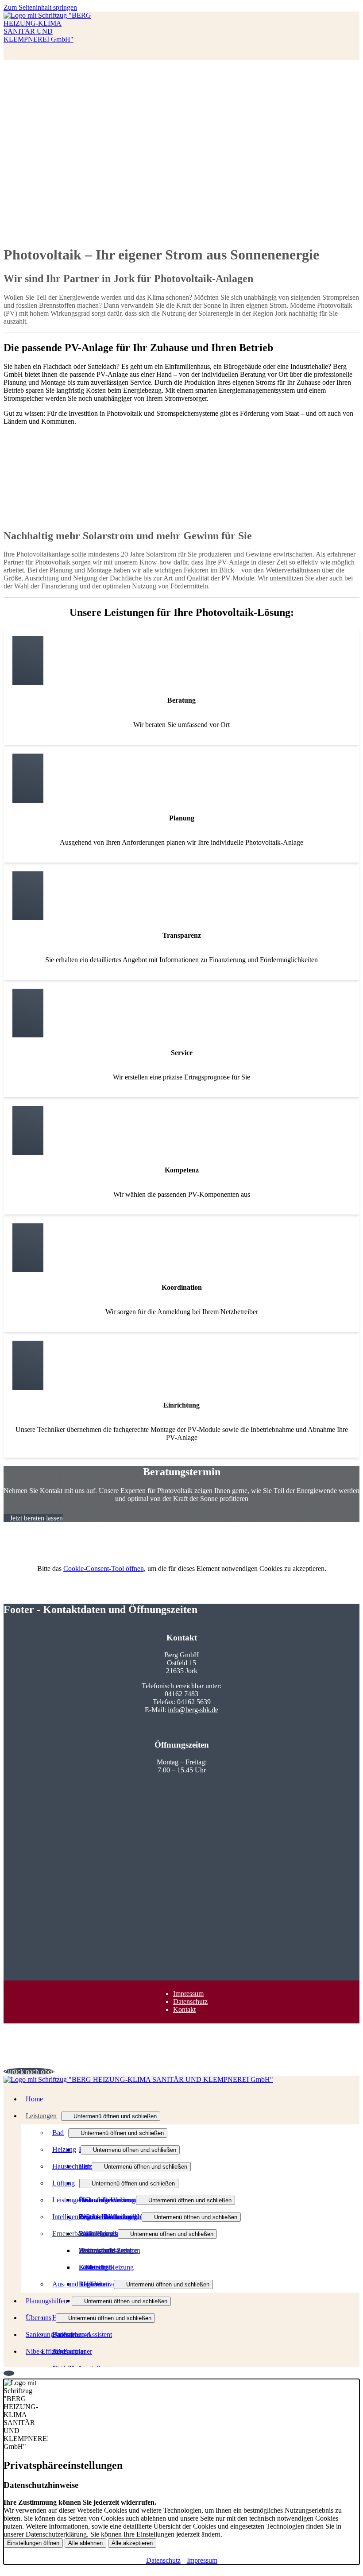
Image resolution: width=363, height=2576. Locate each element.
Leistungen (41, 2116)
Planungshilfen (46, 2301)
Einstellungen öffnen (33, 2543)
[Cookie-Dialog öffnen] (9, 2373)
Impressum (188, 1994)
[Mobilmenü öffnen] (6, 58)
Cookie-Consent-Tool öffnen (104, 1568)
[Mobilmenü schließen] (354, 7)
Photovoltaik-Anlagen (110, 2250)
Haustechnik (70, 2166)
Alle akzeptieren (132, 2543)
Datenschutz (190, 2002)
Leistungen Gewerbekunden (92, 2200)
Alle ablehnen (85, 2543)
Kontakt (184, 2009)
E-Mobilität (95, 2267)
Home (34, 2099)
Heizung (64, 2149)
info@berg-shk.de (193, 1710)
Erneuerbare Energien (83, 2234)
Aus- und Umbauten (81, 2284)
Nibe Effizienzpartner (56, 2351)
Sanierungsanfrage (52, 2334)
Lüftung (64, 2183)
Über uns (39, 2318)
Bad (58, 2133)
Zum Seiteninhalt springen (40, 7)
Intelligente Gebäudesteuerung (95, 2217)
